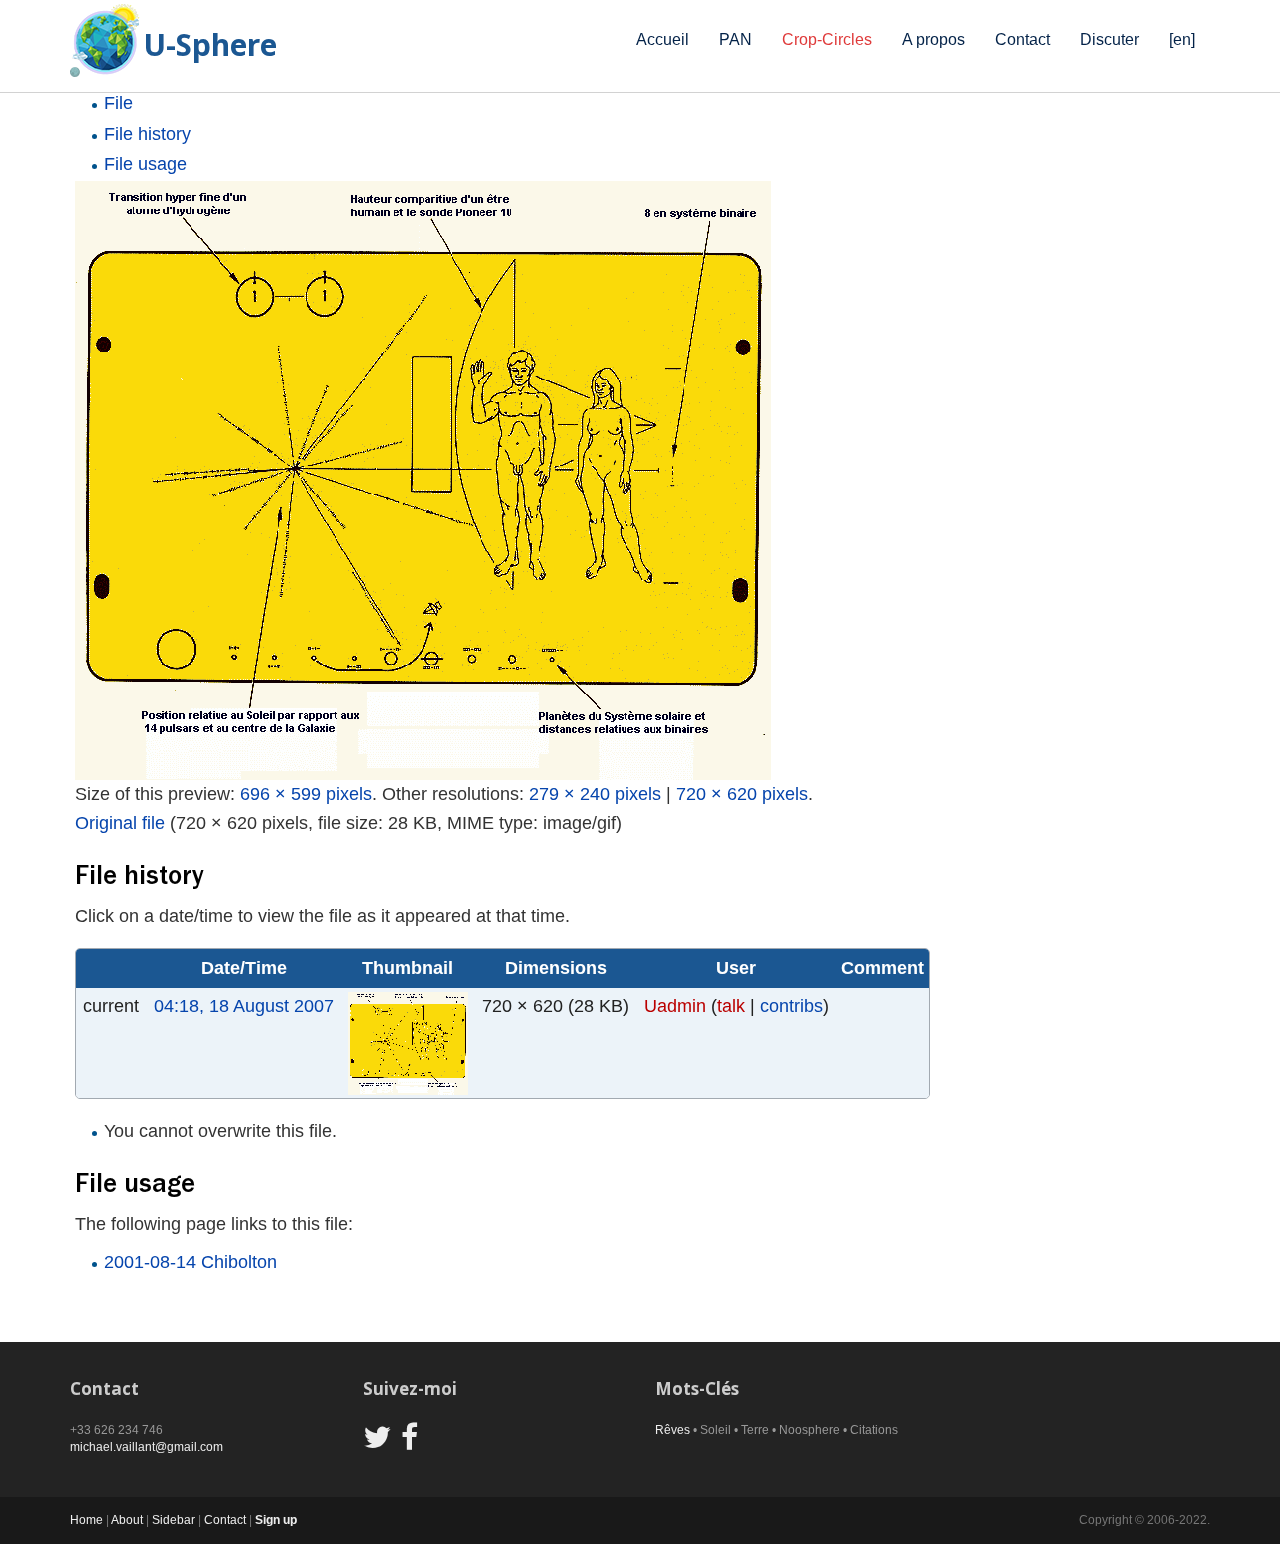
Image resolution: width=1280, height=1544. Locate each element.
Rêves (672, 1430)
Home (86, 1520)
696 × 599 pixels (306, 794)
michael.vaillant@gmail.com (146, 1447)
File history (147, 134)
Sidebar (173, 1520)
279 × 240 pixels (595, 794)
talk (731, 1006)
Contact (1022, 39)
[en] (1182, 39)
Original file (120, 823)
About (127, 1520)
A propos (933, 39)
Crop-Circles (827, 39)
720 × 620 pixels (742, 794)
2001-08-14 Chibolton (190, 1262)
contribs (791, 1006)
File (118, 103)
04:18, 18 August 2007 (244, 1006)
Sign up (276, 1520)
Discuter (1109, 39)
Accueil (662, 39)
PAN (735, 39)
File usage (145, 164)
